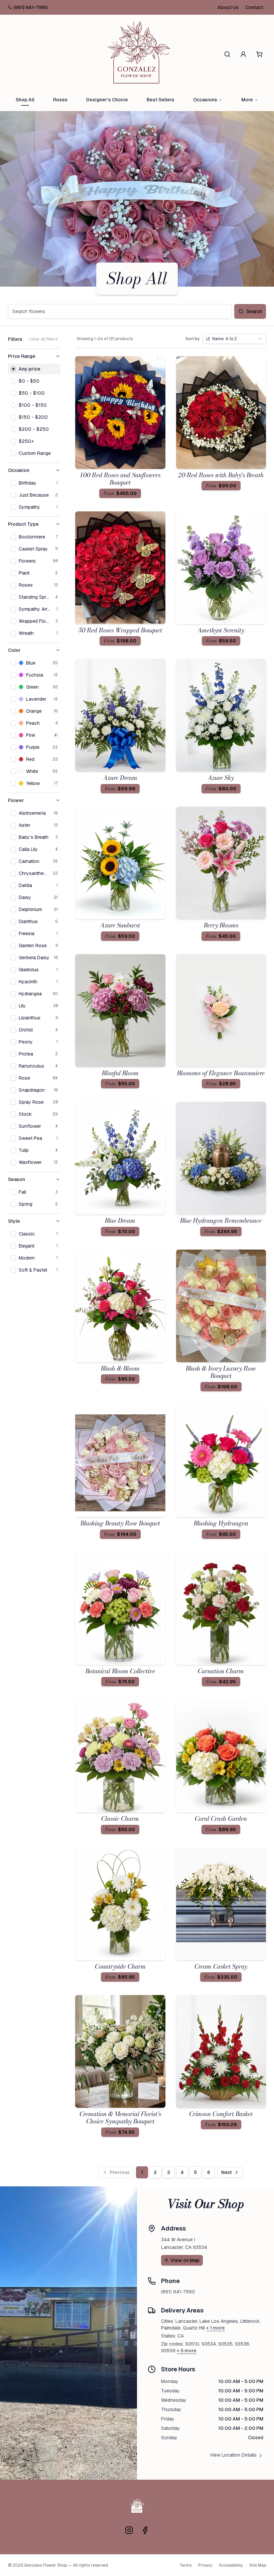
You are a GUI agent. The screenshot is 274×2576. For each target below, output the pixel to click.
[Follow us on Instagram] (129, 2530)
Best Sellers (161, 100)
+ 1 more (216, 2328)
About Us (228, 7)
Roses (60, 100)
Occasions (205, 100)
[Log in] (243, 54)
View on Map (185, 2260)
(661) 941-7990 (31, 7)
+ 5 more (187, 2351)
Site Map (258, 2565)
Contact (254, 7)
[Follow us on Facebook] (145, 2530)
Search (254, 311)
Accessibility (231, 2565)
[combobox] (234, 339)
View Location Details (233, 2455)
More (247, 100)
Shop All (25, 100)
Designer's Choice (107, 100)
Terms (185, 2565)
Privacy (205, 2565)
